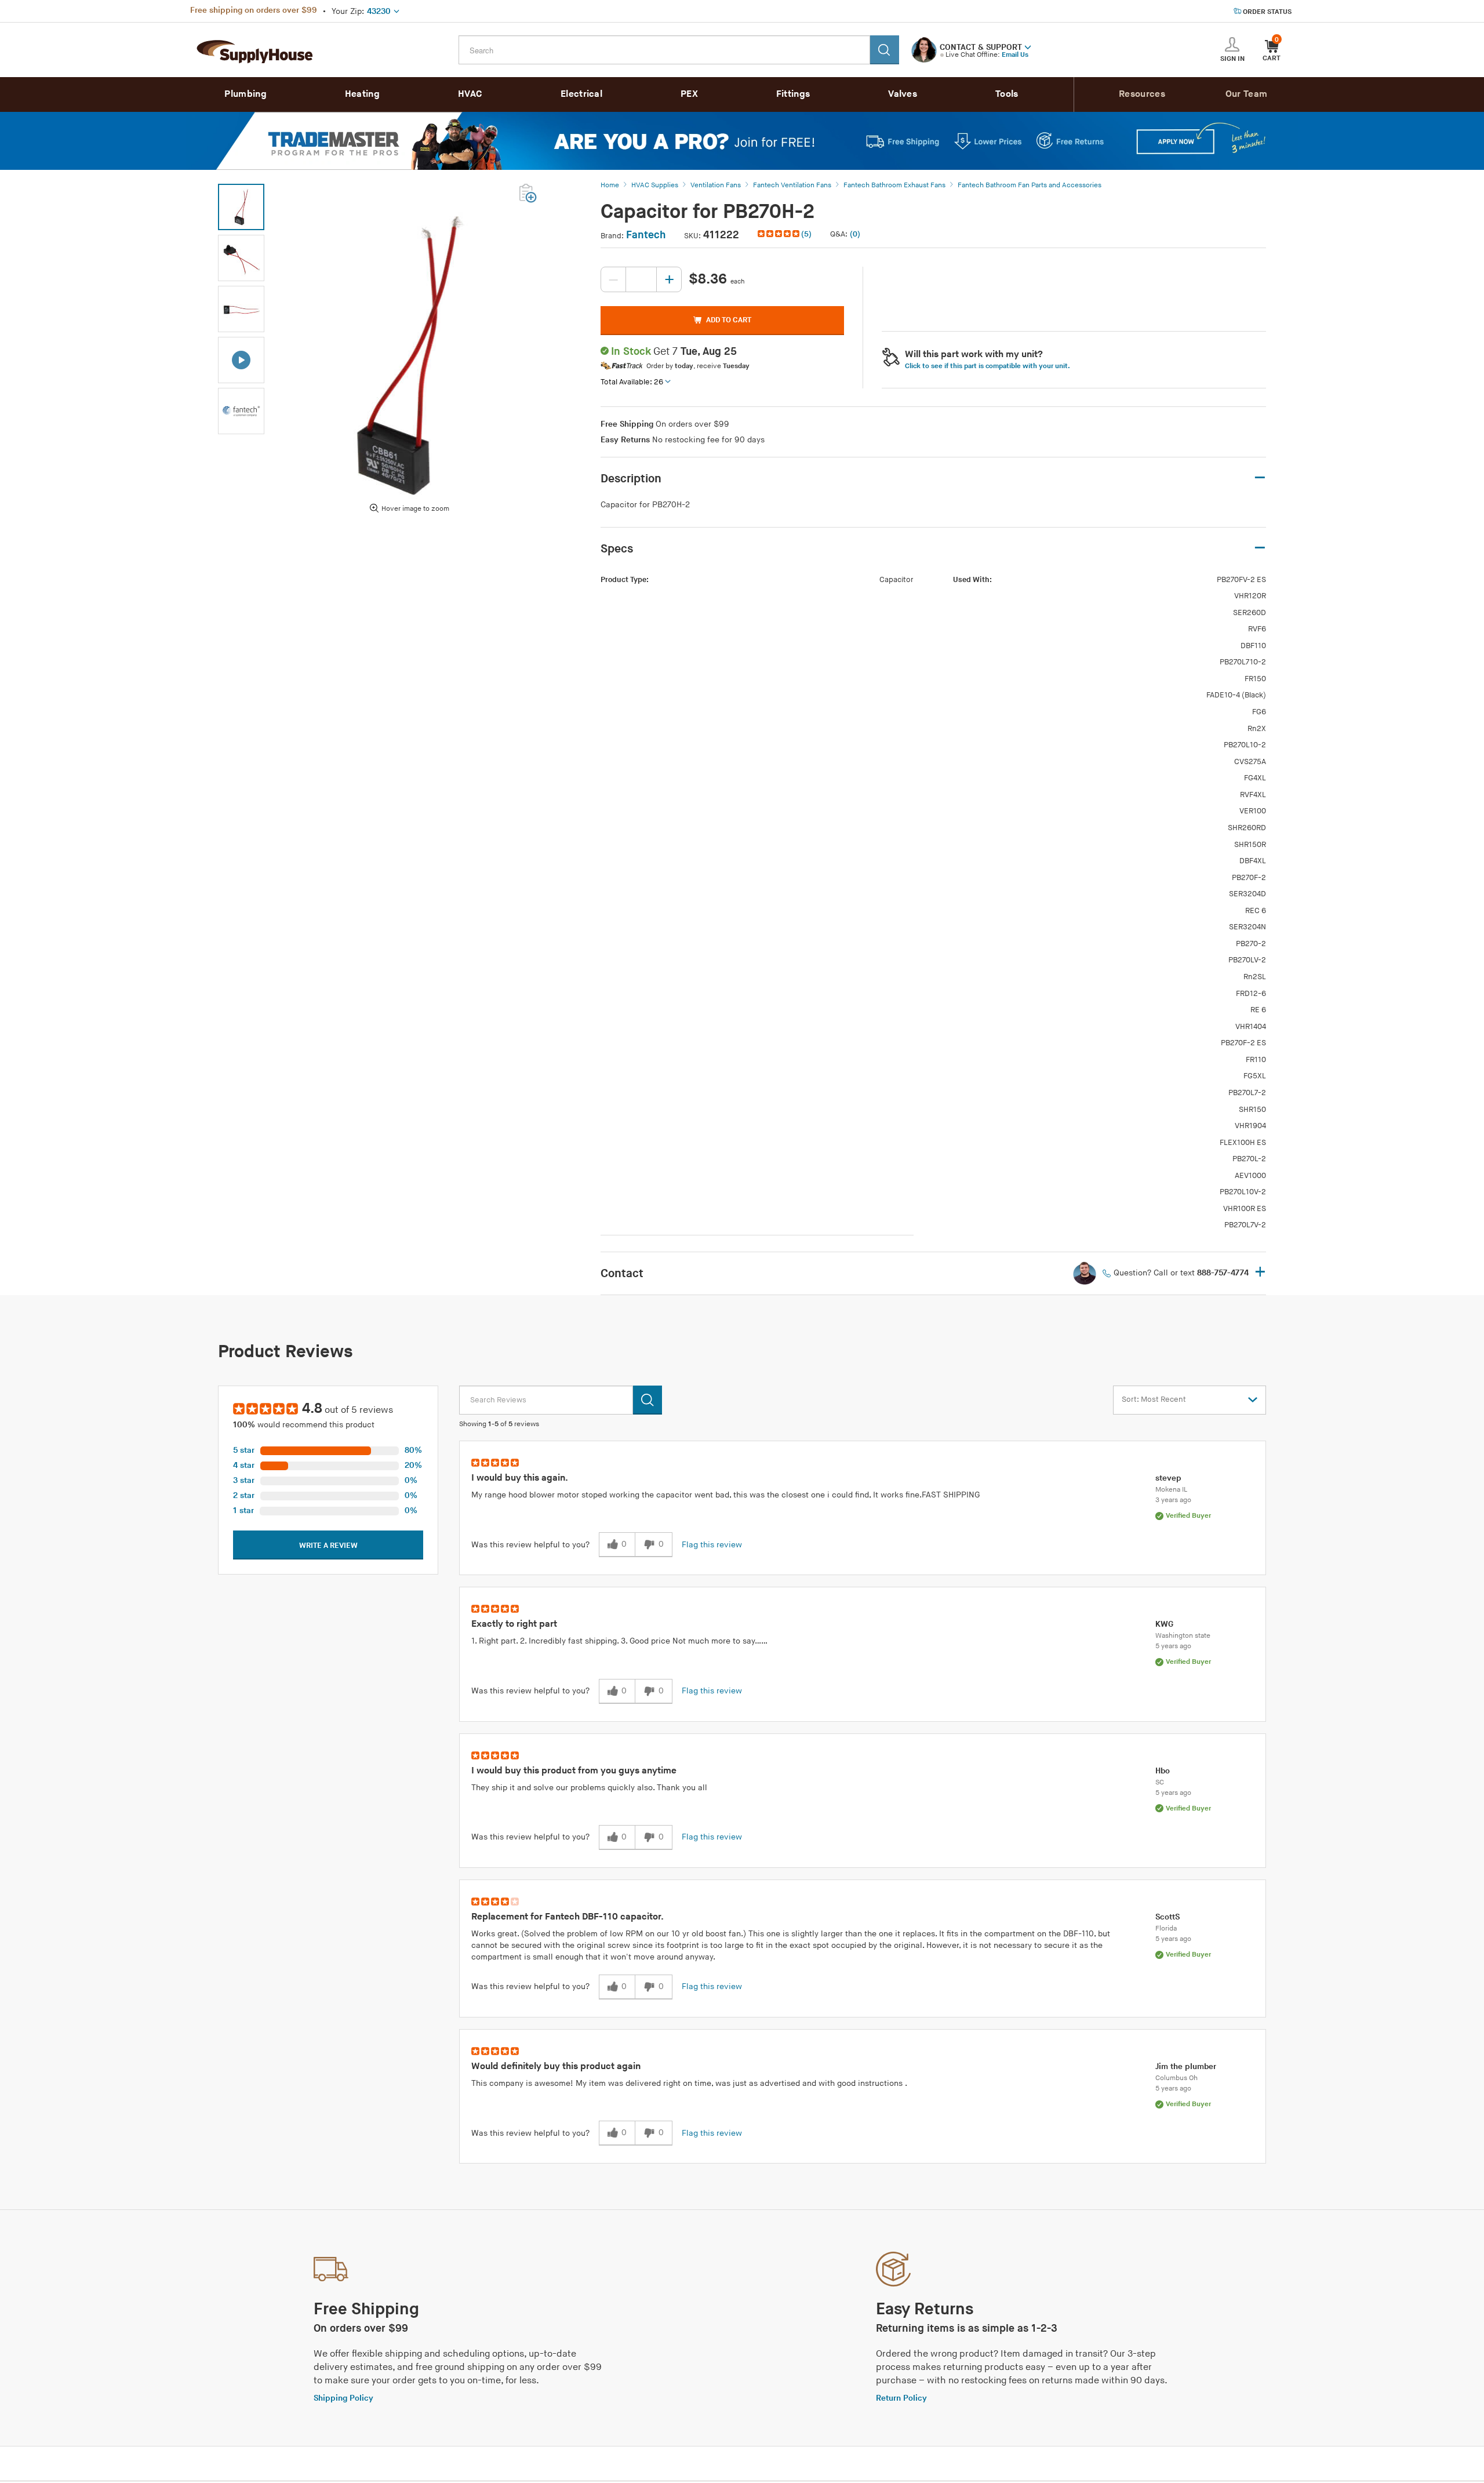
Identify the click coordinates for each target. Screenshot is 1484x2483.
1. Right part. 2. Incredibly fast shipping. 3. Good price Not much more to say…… (619, 1641)
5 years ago (1173, 1646)
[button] (1028, 46)
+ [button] (1260, 1273)
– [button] (1260, 478)
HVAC (470, 94)
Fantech (646, 235)
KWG (1164, 1624)
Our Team (1246, 94)
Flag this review (712, 1545)
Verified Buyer (1188, 1516)
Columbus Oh (1176, 2078)
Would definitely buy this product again (556, 2066)
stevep (1168, 1478)
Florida (1166, 1928)
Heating (362, 94)
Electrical (581, 94)
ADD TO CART (729, 320)
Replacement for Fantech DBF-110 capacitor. (568, 1917)
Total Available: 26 (632, 382)
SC (1160, 1782)
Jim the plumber (1186, 2066)
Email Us (1015, 55)
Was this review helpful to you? (530, 1545)
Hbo (1163, 1771)
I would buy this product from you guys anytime (574, 1771)
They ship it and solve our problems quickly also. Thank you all (589, 1788)
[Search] (885, 50)
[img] (779, 234)
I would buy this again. (520, 1478)
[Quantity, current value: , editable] (641, 279)
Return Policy (901, 2398)
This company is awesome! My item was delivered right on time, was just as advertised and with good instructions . (689, 2083)
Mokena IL (1171, 1490)
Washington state (1183, 1636)
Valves (903, 94)
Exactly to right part (514, 1624)
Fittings (793, 94)
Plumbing (245, 94)
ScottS (1167, 1917)
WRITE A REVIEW (328, 1546)
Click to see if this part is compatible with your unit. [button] (987, 366)
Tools (1007, 94)
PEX (689, 94)
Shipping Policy (343, 2398)
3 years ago (1173, 1500)
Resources (1142, 94)
